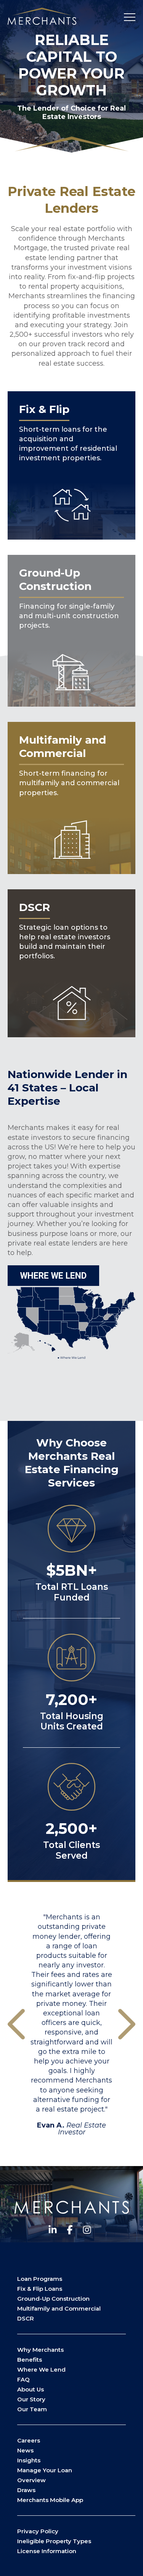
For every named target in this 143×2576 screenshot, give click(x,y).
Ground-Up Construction (53, 2308)
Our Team (32, 2419)
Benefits (30, 2369)
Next (127, 2029)
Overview (31, 2490)
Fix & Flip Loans (40, 2298)
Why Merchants (40, 2359)
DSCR (26, 2328)
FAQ (23, 2389)
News (25, 2460)
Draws (26, 2500)
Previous (16, 2029)
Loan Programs (40, 2288)
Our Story (31, 2409)
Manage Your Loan (45, 2480)
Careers (29, 2450)
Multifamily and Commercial (59, 2318)
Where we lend (53, 1276)
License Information (47, 2561)
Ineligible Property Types (54, 2551)
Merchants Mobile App (50, 2509)
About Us (31, 2399)
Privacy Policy (38, 2541)
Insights (29, 2470)
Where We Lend (41, 2379)
